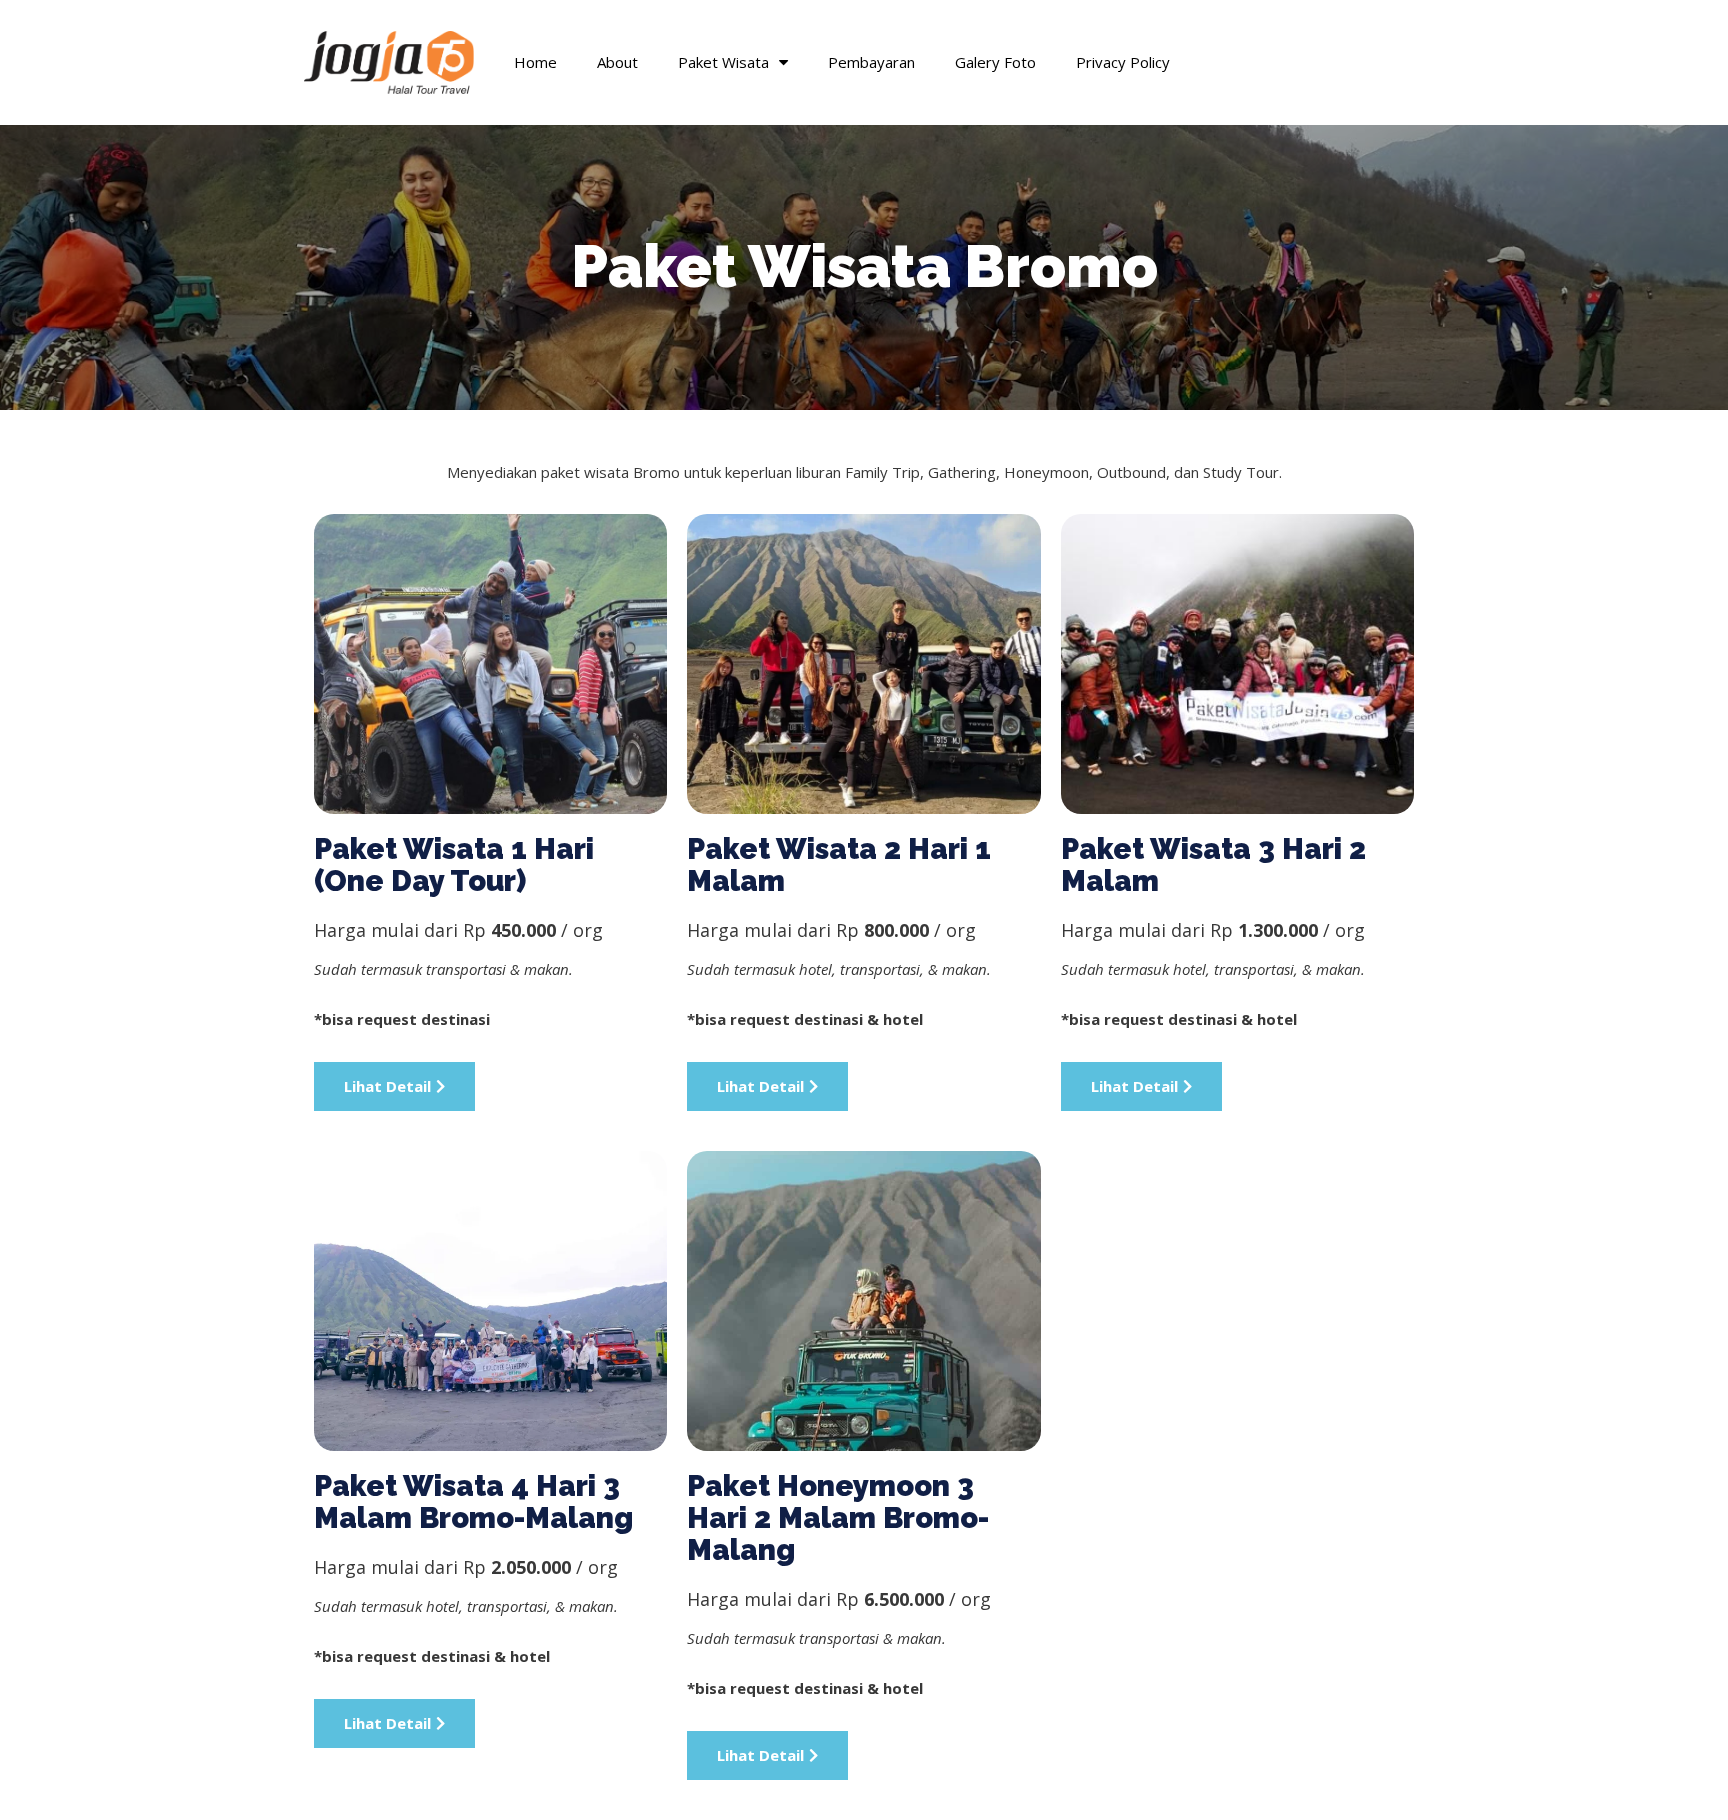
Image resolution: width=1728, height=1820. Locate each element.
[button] (394, 1087)
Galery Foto (995, 62)
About (617, 62)
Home (535, 62)
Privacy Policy (1123, 62)
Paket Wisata (723, 62)
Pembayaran (871, 62)
